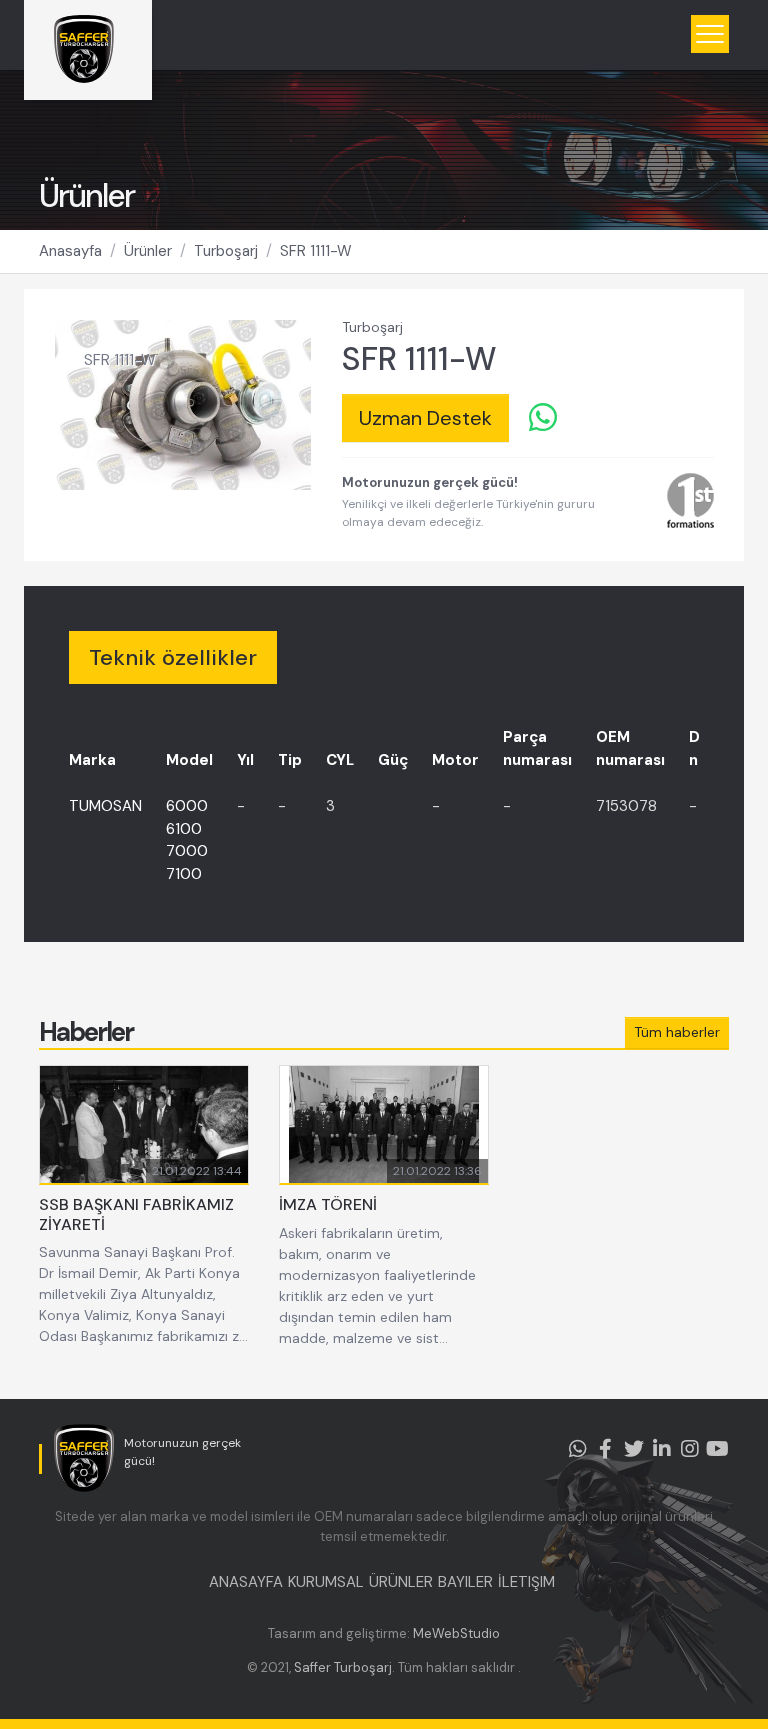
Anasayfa (70, 251)
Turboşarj (226, 251)
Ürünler (148, 251)
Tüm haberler (677, 1032)
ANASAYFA (246, 1582)
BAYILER (465, 1582)
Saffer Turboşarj (343, 1667)
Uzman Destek (425, 418)
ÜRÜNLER (401, 1582)
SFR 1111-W (316, 251)
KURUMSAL (326, 1582)
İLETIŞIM (526, 1582)
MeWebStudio (456, 1633)
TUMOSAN (105, 806)
